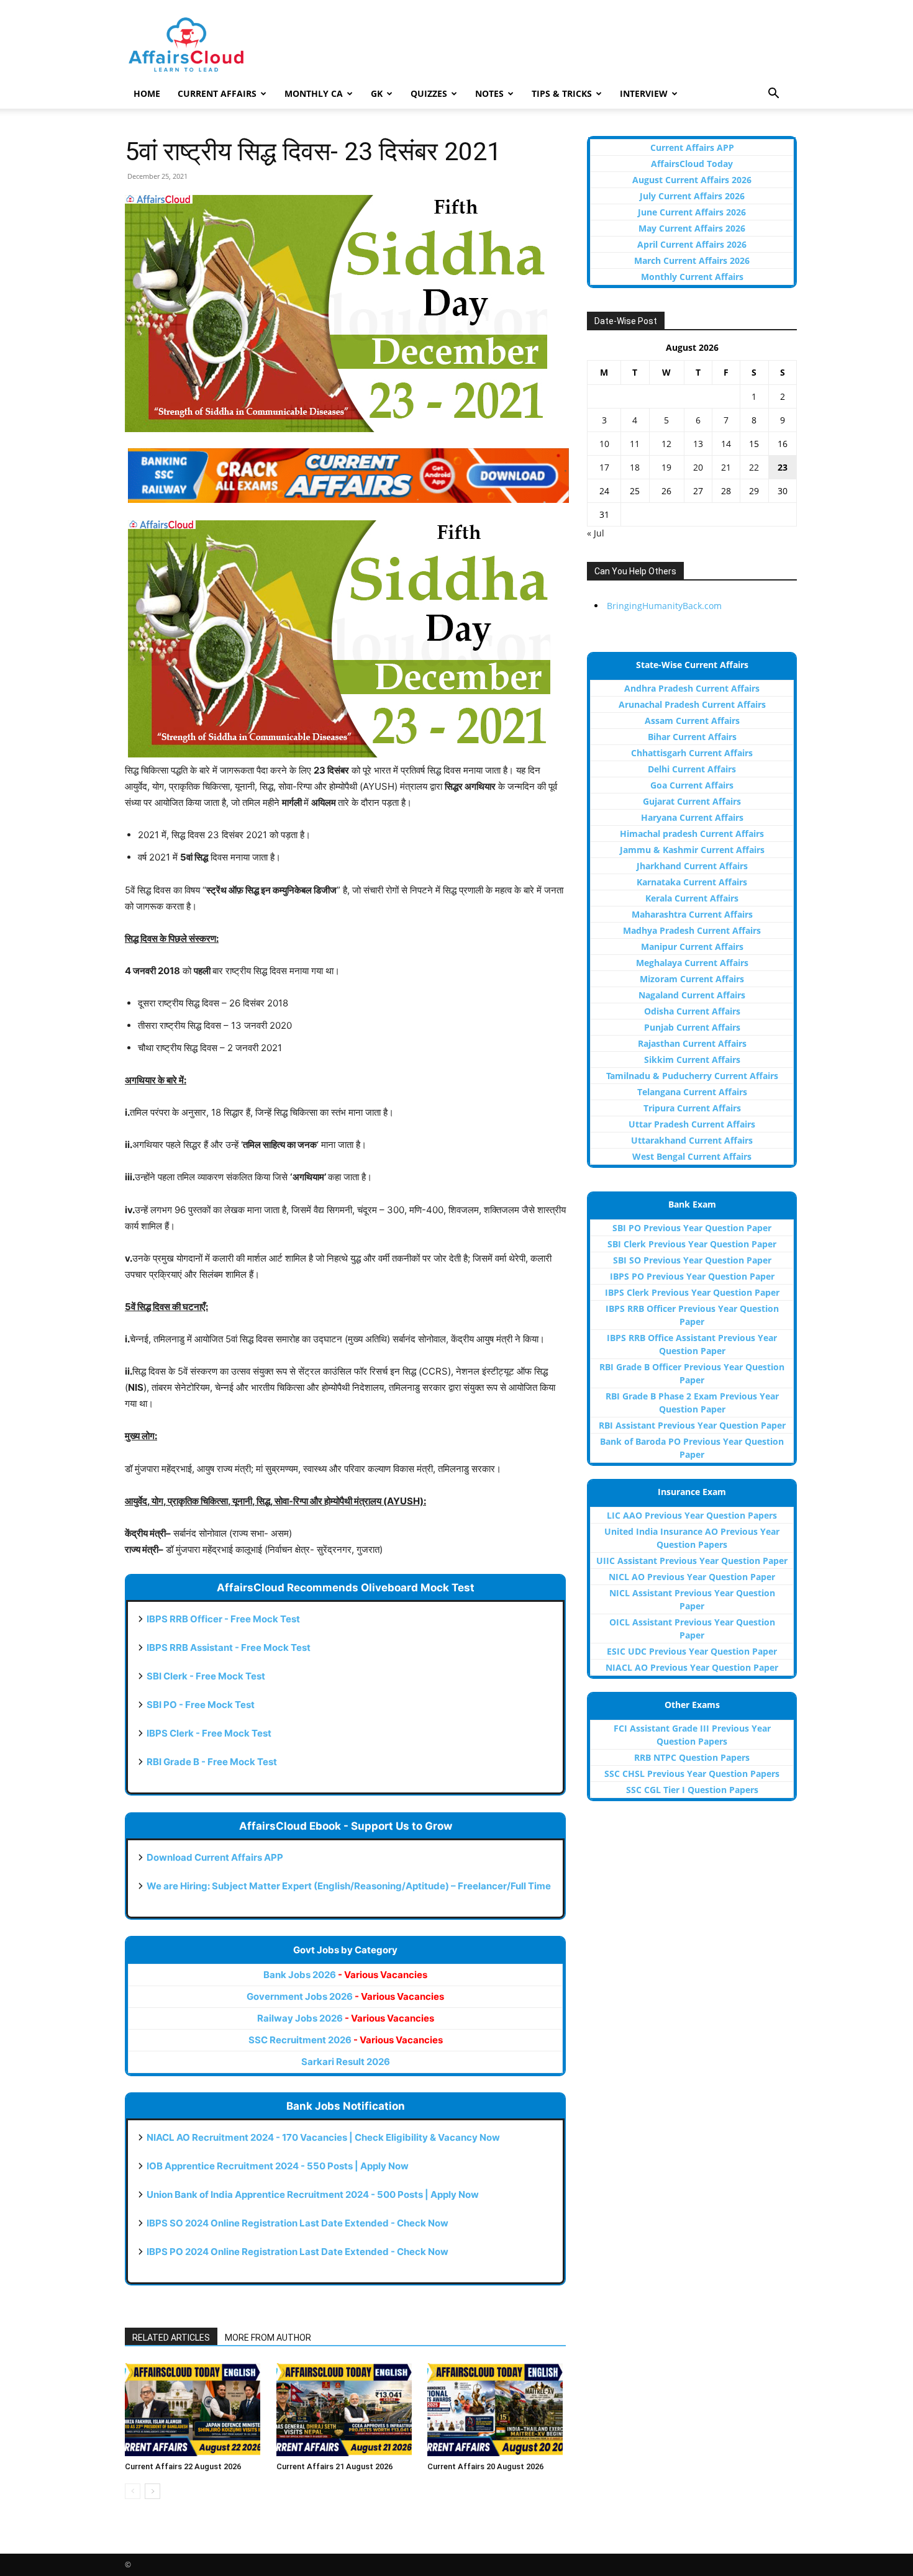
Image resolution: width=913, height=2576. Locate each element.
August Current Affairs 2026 (692, 180)
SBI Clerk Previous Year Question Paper (692, 1244)
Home (147, 93)
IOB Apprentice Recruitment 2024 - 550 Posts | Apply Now (278, 2166)
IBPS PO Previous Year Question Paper (692, 1276)
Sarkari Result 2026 (346, 2062)
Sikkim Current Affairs (692, 1060)
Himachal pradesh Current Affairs (692, 834)
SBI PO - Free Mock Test (201, 1705)
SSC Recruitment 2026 (346, 2040)
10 (604, 444)
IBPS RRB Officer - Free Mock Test (223, 1619)
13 (698, 444)
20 (698, 467)
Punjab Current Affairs (692, 1027)
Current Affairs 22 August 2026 (183, 2466)
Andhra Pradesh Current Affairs (692, 688)
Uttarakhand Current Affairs (692, 1140)
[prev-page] (133, 2491)
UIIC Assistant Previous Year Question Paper (692, 1561)
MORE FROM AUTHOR (268, 2338)
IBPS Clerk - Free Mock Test (209, 1733)
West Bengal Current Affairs (692, 1156)
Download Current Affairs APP (215, 1857)
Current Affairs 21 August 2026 (334, 2466)
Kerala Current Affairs (692, 898)
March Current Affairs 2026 (692, 260)
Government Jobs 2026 (345, 1996)
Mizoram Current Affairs (692, 979)
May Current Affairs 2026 (692, 228)
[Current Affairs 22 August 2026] (194, 2410)
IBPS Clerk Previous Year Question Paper (692, 1292)
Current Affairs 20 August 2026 (485, 2466)
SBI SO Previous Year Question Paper (692, 1260)
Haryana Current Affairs (692, 817)
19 (666, 467)
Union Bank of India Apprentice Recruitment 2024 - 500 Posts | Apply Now (313, 2194)
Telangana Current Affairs (692, 1092)
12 (666, 444)
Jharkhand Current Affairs (692, 866)
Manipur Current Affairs (692, 947)
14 (726, 444)
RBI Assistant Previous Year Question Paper (692, 1425)
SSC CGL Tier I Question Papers (692, 1790)
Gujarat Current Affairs (692, 801)
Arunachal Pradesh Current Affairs (692, 704)
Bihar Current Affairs (692, 737)
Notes (489, 93)
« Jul (596, 533)
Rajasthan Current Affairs (692, 1043)
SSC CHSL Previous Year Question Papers (692, 1774)
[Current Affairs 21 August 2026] (346, 2410)
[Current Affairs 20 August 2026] (497, 2410)
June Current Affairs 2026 (692, 212)
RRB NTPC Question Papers (692, 1757)
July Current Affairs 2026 (692, 196)
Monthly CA (314, 93)
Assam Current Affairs (692, 721)
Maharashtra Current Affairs (692, 914)
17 (604, 467)
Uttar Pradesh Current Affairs (692, 1124)
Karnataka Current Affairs (692, 882)
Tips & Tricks (562, 93)
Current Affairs (217, 93)
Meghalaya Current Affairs (692, 963)
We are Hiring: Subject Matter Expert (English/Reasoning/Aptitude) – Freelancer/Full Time (349, 1886)
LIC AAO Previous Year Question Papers (692, 1515)
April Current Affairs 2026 (692, 244)
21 (726, 467)
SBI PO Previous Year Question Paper (692, 1228)
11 (635, 444)
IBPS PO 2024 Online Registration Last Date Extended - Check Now (298, 2252)
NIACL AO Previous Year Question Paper (692, 1667)
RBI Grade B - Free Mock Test (212, 1762)
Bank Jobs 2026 (345, 1975)
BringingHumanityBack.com (664, 606)
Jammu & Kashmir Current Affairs (692, 850)
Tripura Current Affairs (692, 1108)
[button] (773, 95)
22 (754, 467)
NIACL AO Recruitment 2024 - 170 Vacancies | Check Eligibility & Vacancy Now (323, 2137)
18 (635, 467)
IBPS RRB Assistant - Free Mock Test (229, 1647)
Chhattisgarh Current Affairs (692, 753)
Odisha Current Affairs (692, 1011)
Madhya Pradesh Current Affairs (692, 930)
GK (377, 93)
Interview (644, 93)
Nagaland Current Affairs (692, 995)
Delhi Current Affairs (692, 769)
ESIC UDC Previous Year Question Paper (692, 1651)
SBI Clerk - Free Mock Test (206, 1676)
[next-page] (152, 2491)
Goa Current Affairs (692, 785)
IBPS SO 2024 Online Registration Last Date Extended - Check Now (298, 2223)
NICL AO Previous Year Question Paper (692, 1577)
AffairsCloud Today (692, 164)
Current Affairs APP (692, 147)
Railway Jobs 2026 (346, 2018)
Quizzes (429, 93)
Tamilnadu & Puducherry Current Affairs (692, 1076)
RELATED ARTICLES (171, 2338)
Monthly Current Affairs (692, 277)
